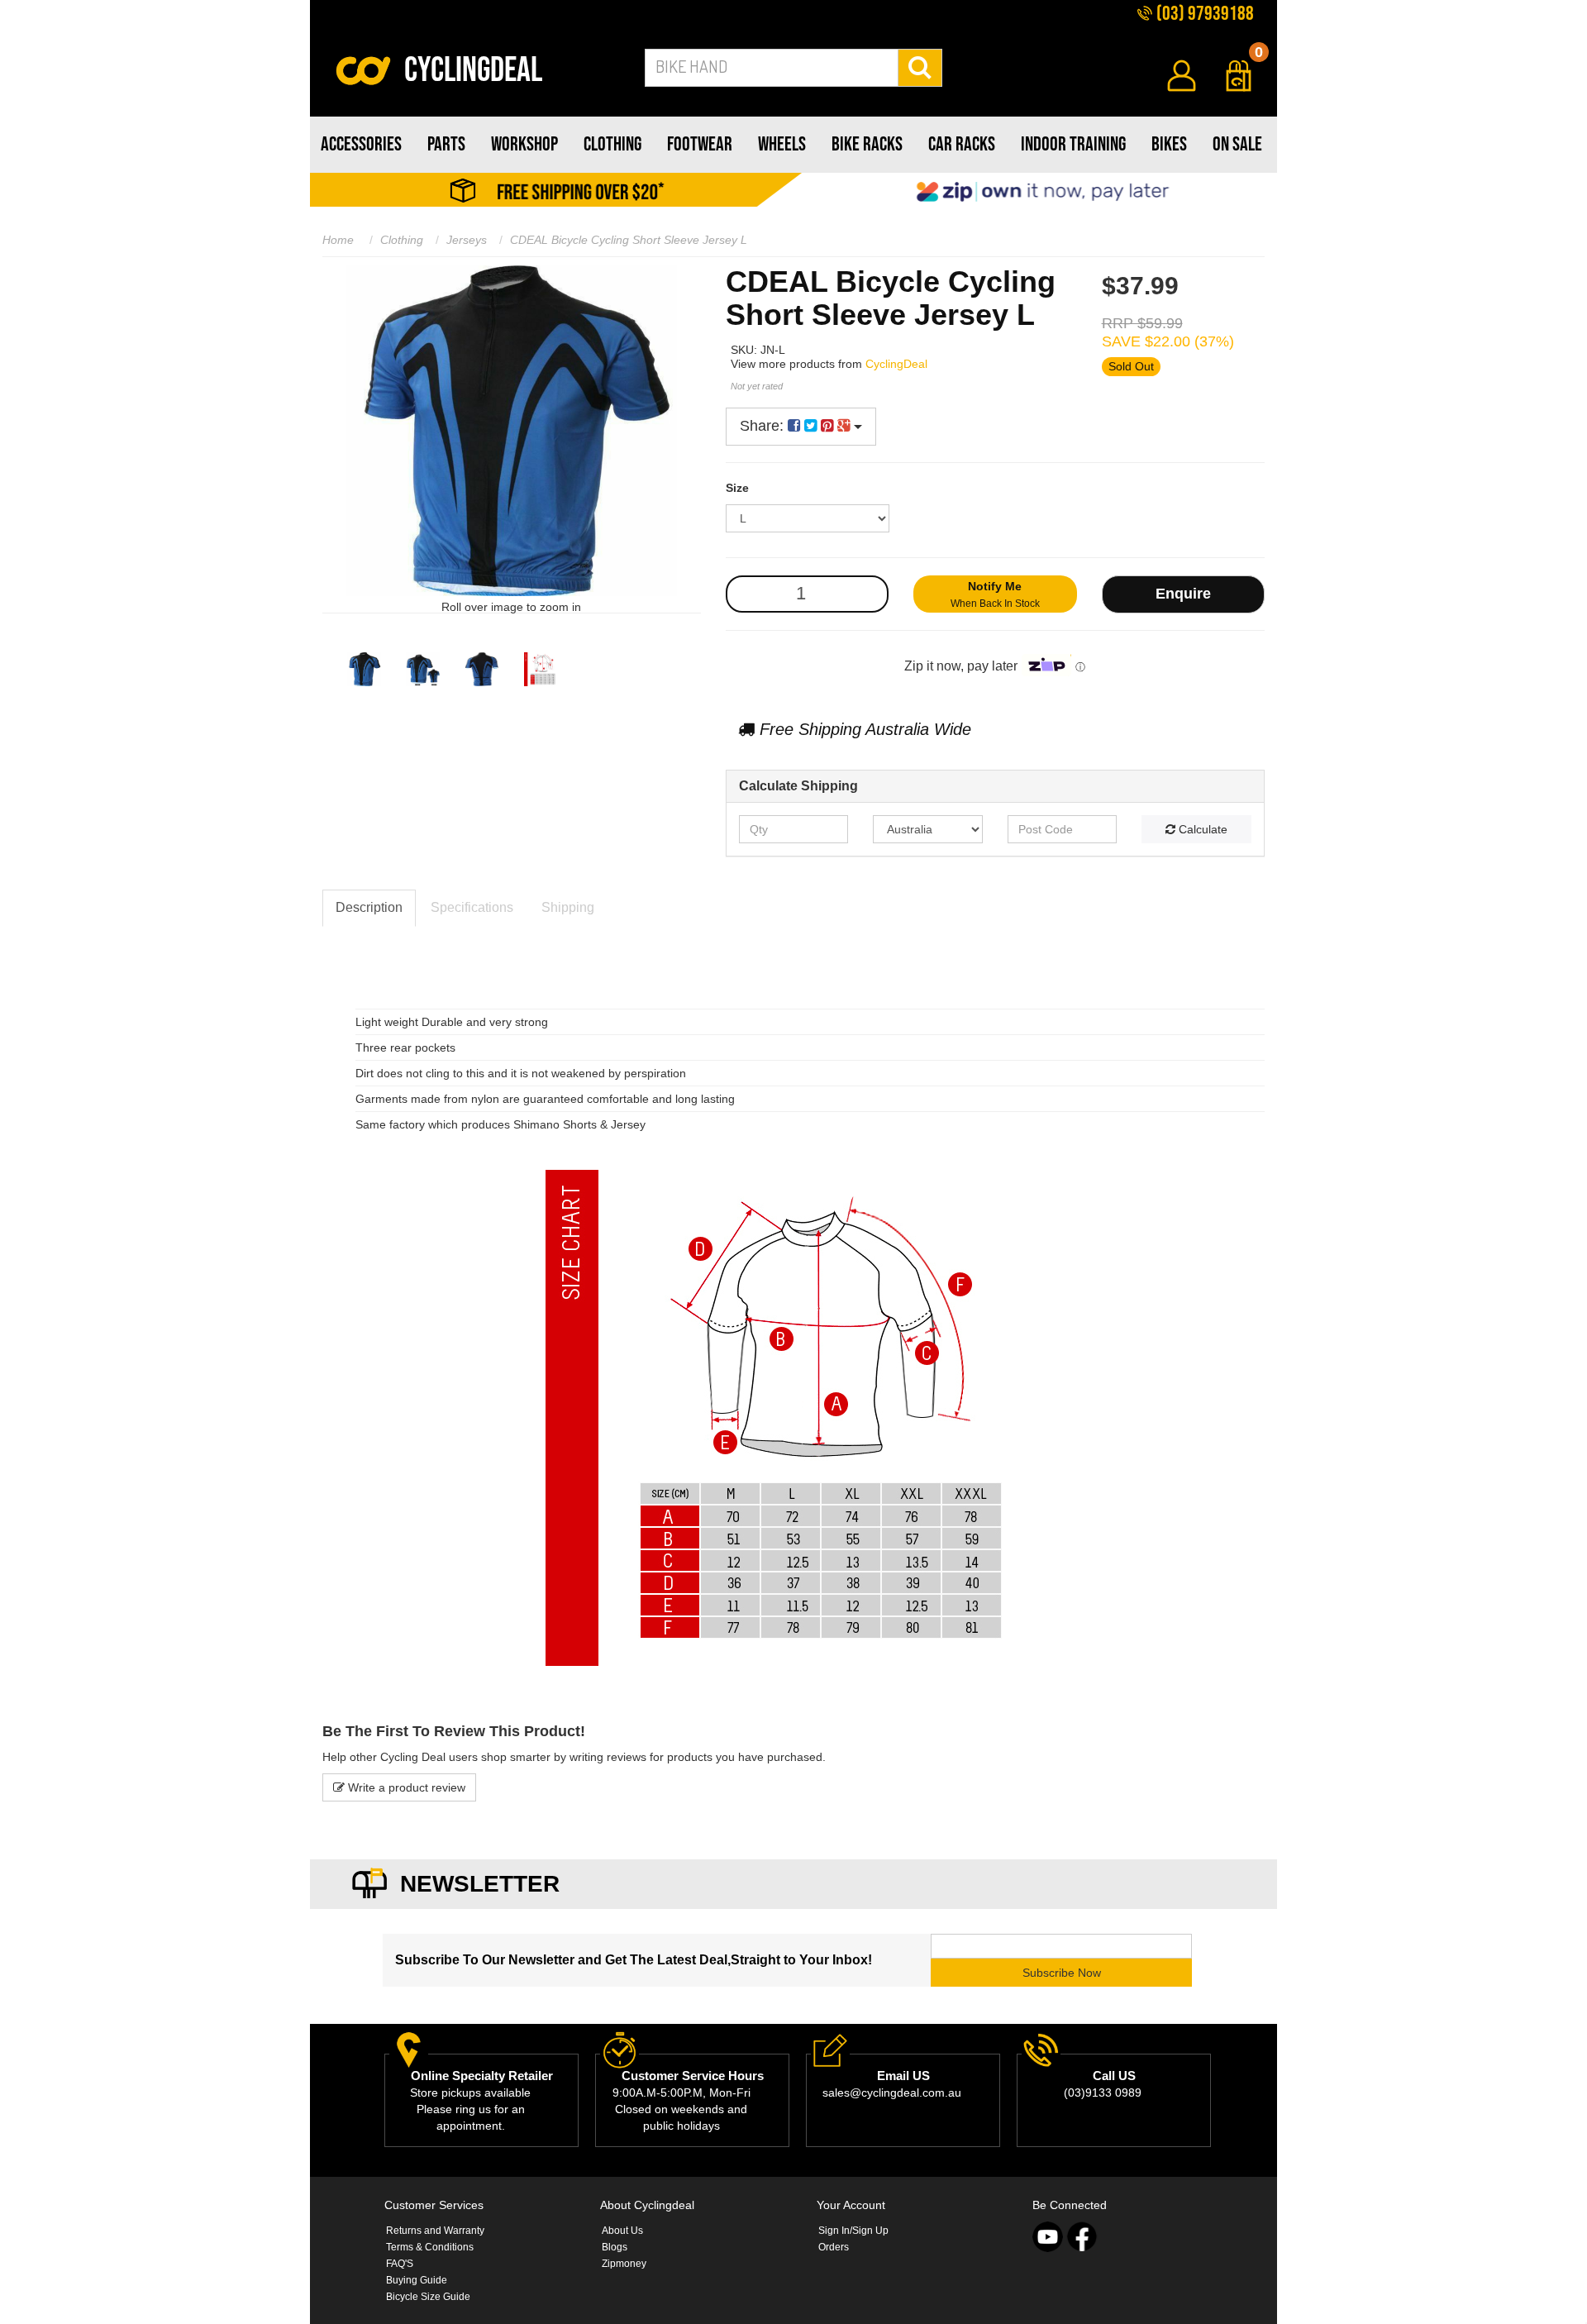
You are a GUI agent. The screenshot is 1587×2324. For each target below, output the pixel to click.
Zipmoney (624, 2264)
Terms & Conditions (430, 2247)
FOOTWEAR (700, 144)
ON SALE (1237, 144)
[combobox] (772, 68)
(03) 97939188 (1203, 14)
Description (369, 907)
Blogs (615, 2247)
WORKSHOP (524, 144)
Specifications (472, 907)
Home (338, 240)
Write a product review (405, 1787)
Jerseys (467, 240)
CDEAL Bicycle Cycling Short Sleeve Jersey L (629, 240)
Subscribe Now (1062, 1973)
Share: (764, 426)
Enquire (1183, 594)
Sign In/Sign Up (853, 2231)
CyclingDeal (896, 364)
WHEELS (782, 144)
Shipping (568, 907)
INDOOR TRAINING (1073, 144)
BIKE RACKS (867, 144)
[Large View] (364, 669)
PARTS (446, 144)
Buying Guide (417, 2280)
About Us (622, 2231)
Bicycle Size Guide (428, 2297)
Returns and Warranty (435, 2231)
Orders (834, 2247)
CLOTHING (612, 144)
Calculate (1201, 829)
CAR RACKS (962, 144)
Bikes (1169, 144)
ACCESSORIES (361, 144)
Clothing (402, 240)
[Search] (920, 68)
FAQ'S (400, 2264)
